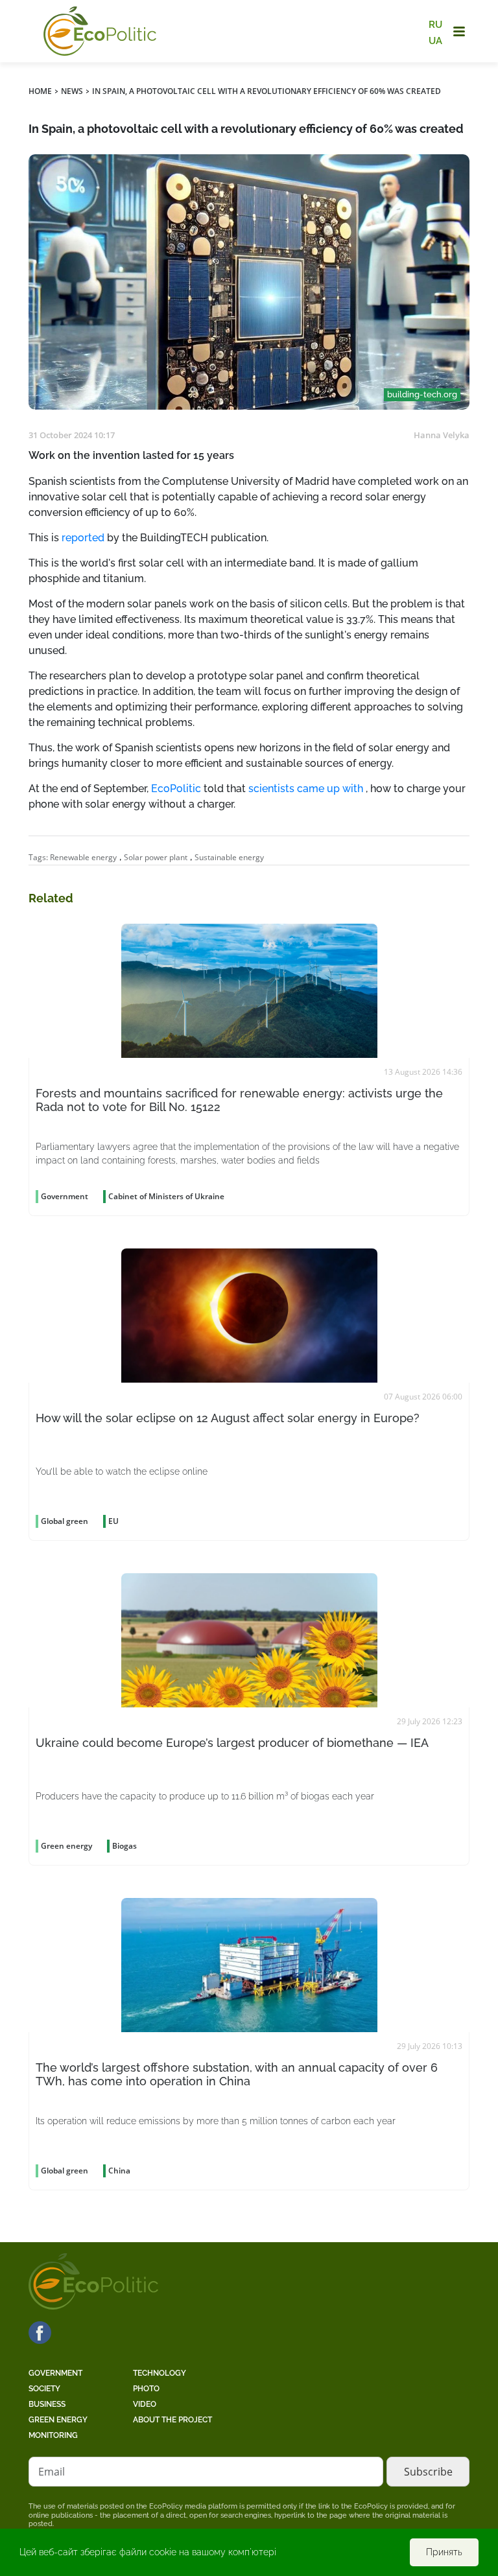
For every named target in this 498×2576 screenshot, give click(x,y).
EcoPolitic (176, 789)
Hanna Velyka (442, 435)
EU (113, 1521)
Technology (160, 2373)
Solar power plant (156, 857)
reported (83, 538)
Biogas (124, 1846)
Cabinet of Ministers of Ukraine (166, 1196)
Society (44, 2389)
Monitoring (53, 2435)
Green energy (58, 2420)
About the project (172, 2420)
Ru (435, 25)
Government (55, 2373)
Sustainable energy (229, 857)
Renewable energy (83, 857)
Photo (146, 2389)
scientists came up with (306, 789)
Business (47, 2404)
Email (52, 2472)
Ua (435, 40)
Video (145, 2404)
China (119, 2171)
